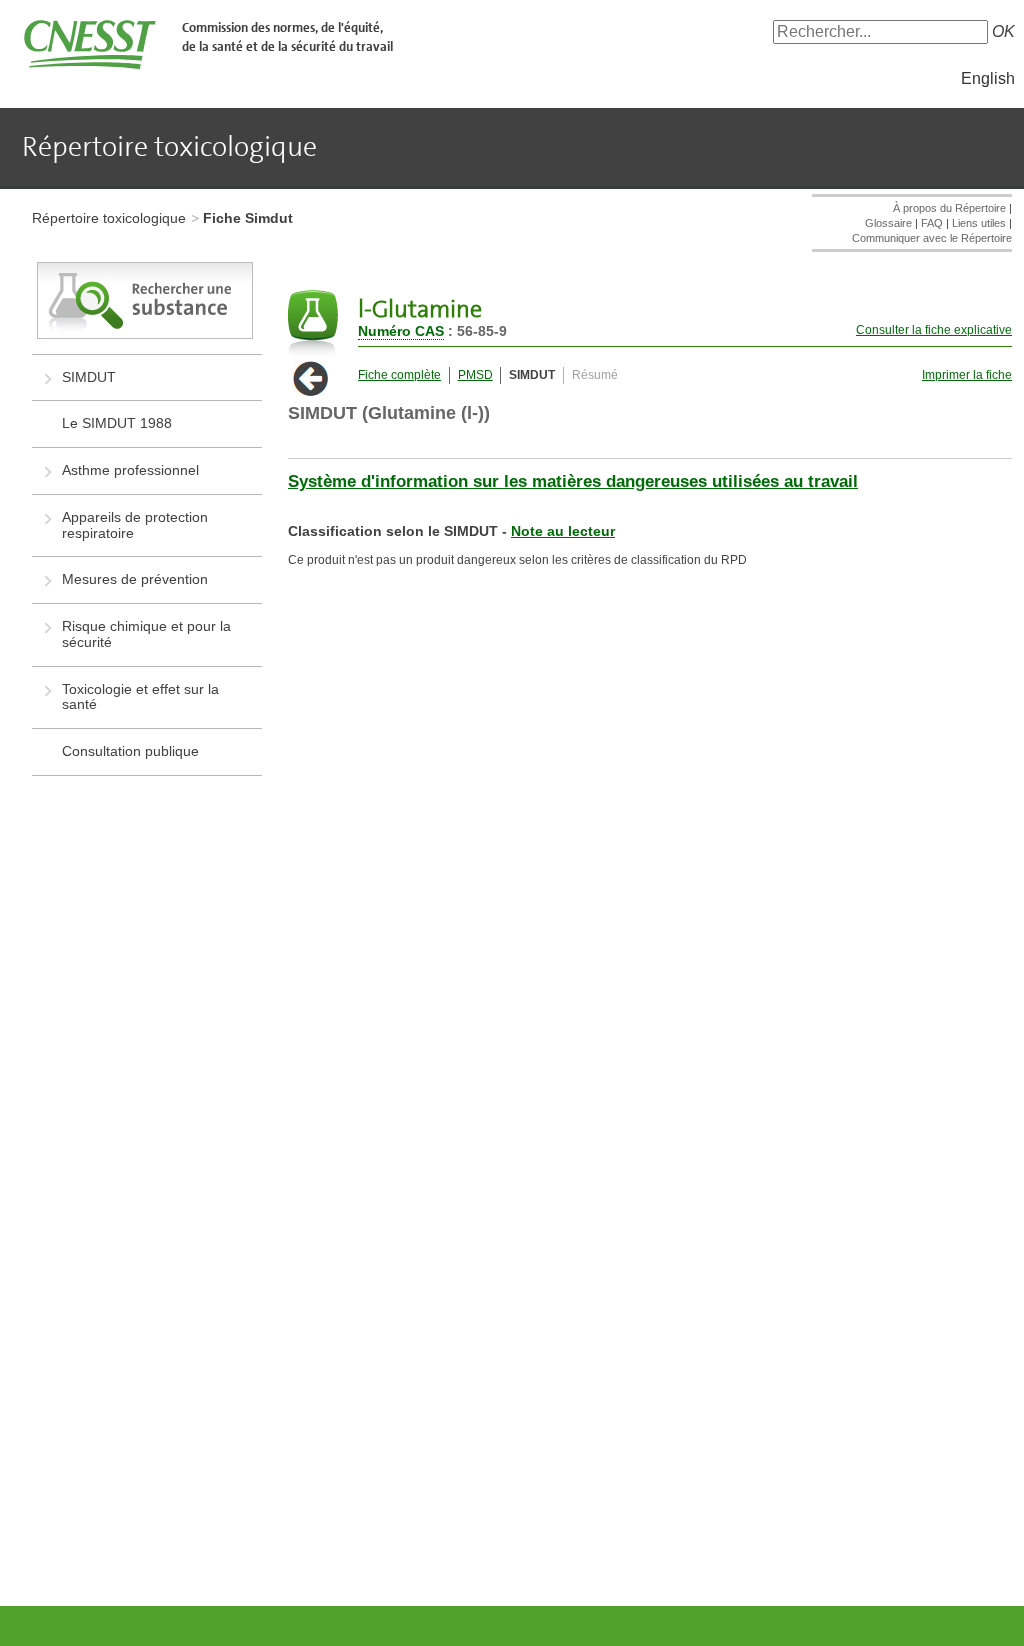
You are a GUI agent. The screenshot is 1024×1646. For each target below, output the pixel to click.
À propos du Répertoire (949, 208)
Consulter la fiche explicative (934, 330)
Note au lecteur (563, 531)
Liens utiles (979, 223)
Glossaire (888, 223)
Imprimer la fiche (967, 375)
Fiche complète (399, 375)
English (988, 78)
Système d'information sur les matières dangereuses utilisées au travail (573, 481)
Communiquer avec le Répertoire (932, 238)
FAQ (932, 223)
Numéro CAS (401, 331)
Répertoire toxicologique (109, 218)
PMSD (475, 375)
